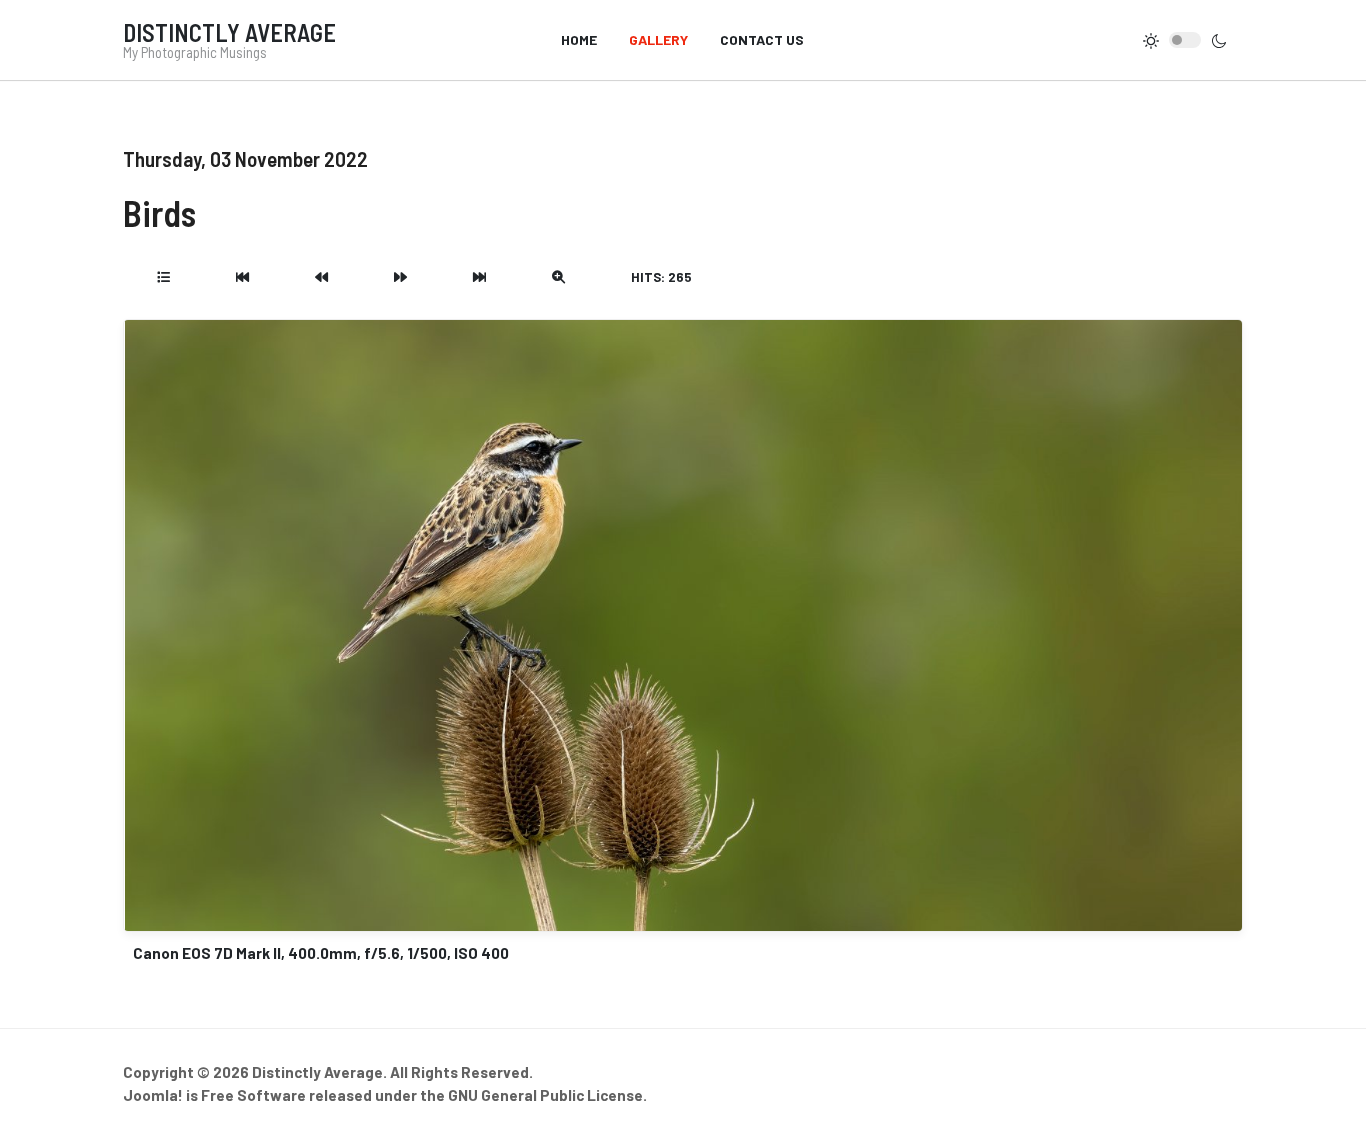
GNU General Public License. (547, 1095)
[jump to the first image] (242, 277)
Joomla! (153, 1095)
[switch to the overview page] (163, 277)
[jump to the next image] (400, 277)
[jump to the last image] (479, 277)
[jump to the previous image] (321, 277)
